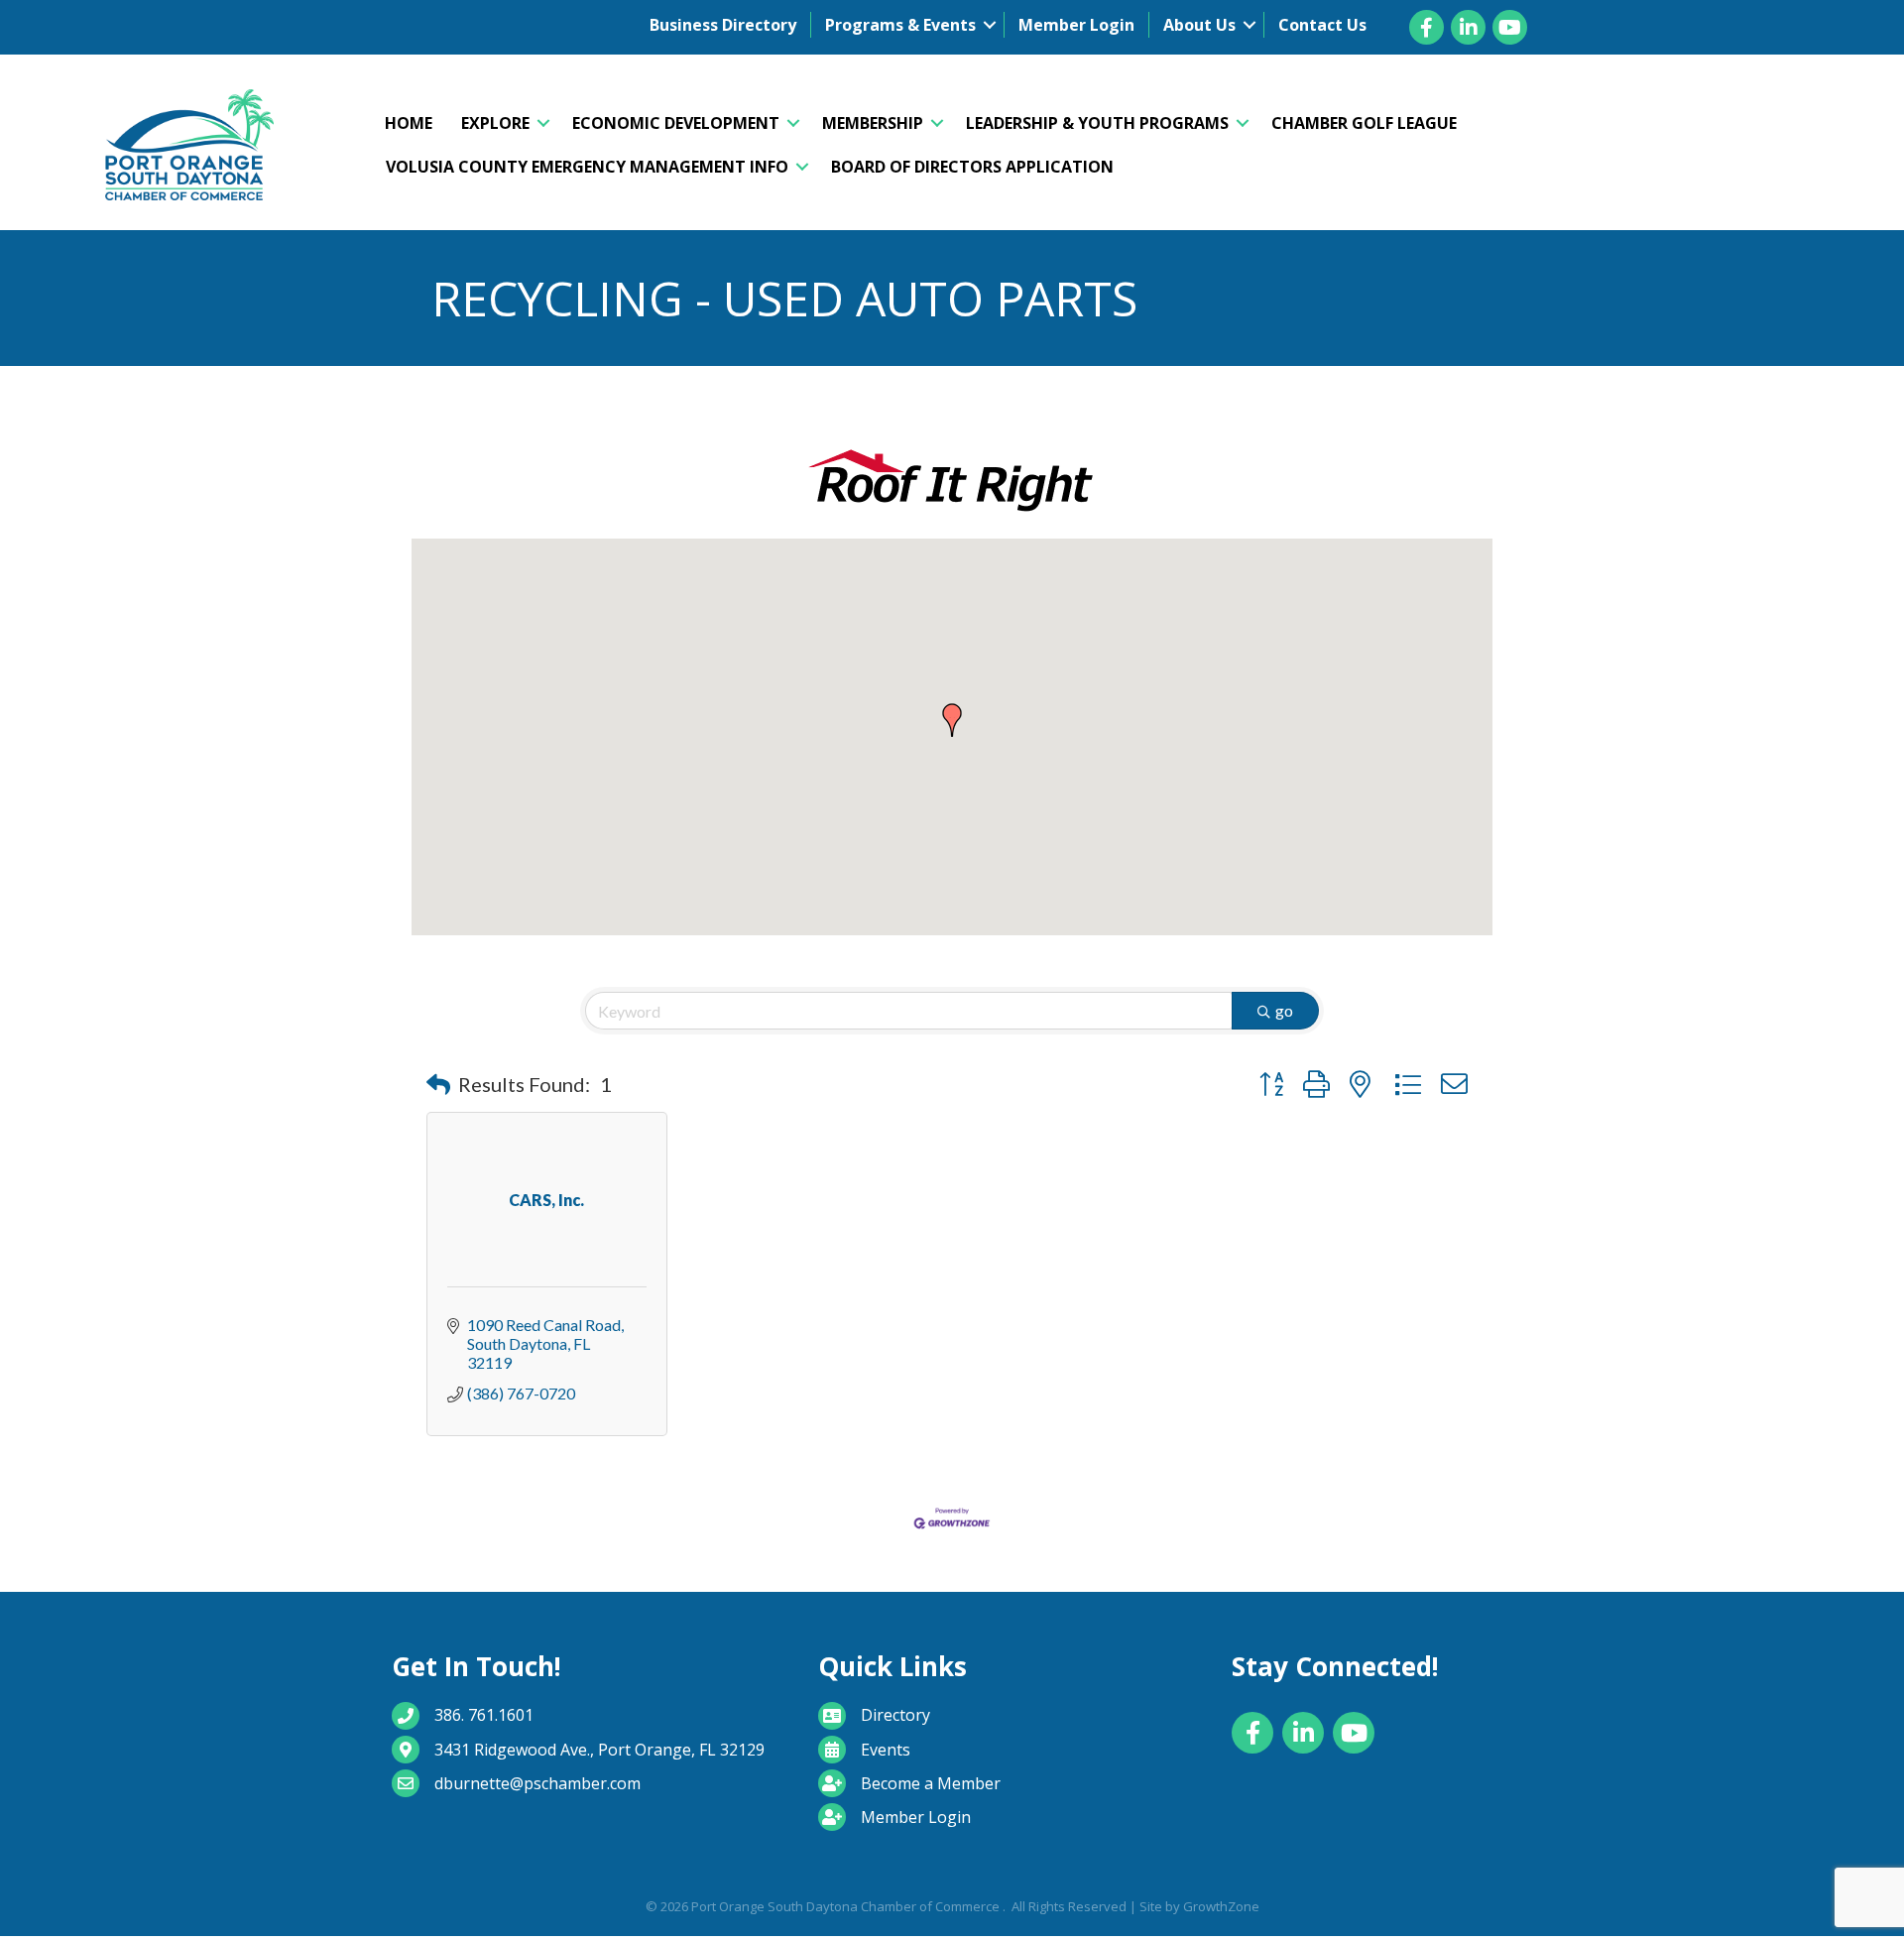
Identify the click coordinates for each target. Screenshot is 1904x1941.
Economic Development (676, 123)
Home (409, 123)
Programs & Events (900, 25)
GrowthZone (1221, 1906)
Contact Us (1322, 25)
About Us (1199, 25)
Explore (495, 123)
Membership (873, 123)
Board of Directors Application (972, 167)
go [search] (1284, 1010)
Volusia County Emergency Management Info (587, 167)
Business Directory (723, 25)
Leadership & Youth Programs (1097, 123)
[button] (952, 720)
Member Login (1076, 25)
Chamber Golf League (1364, 123)
